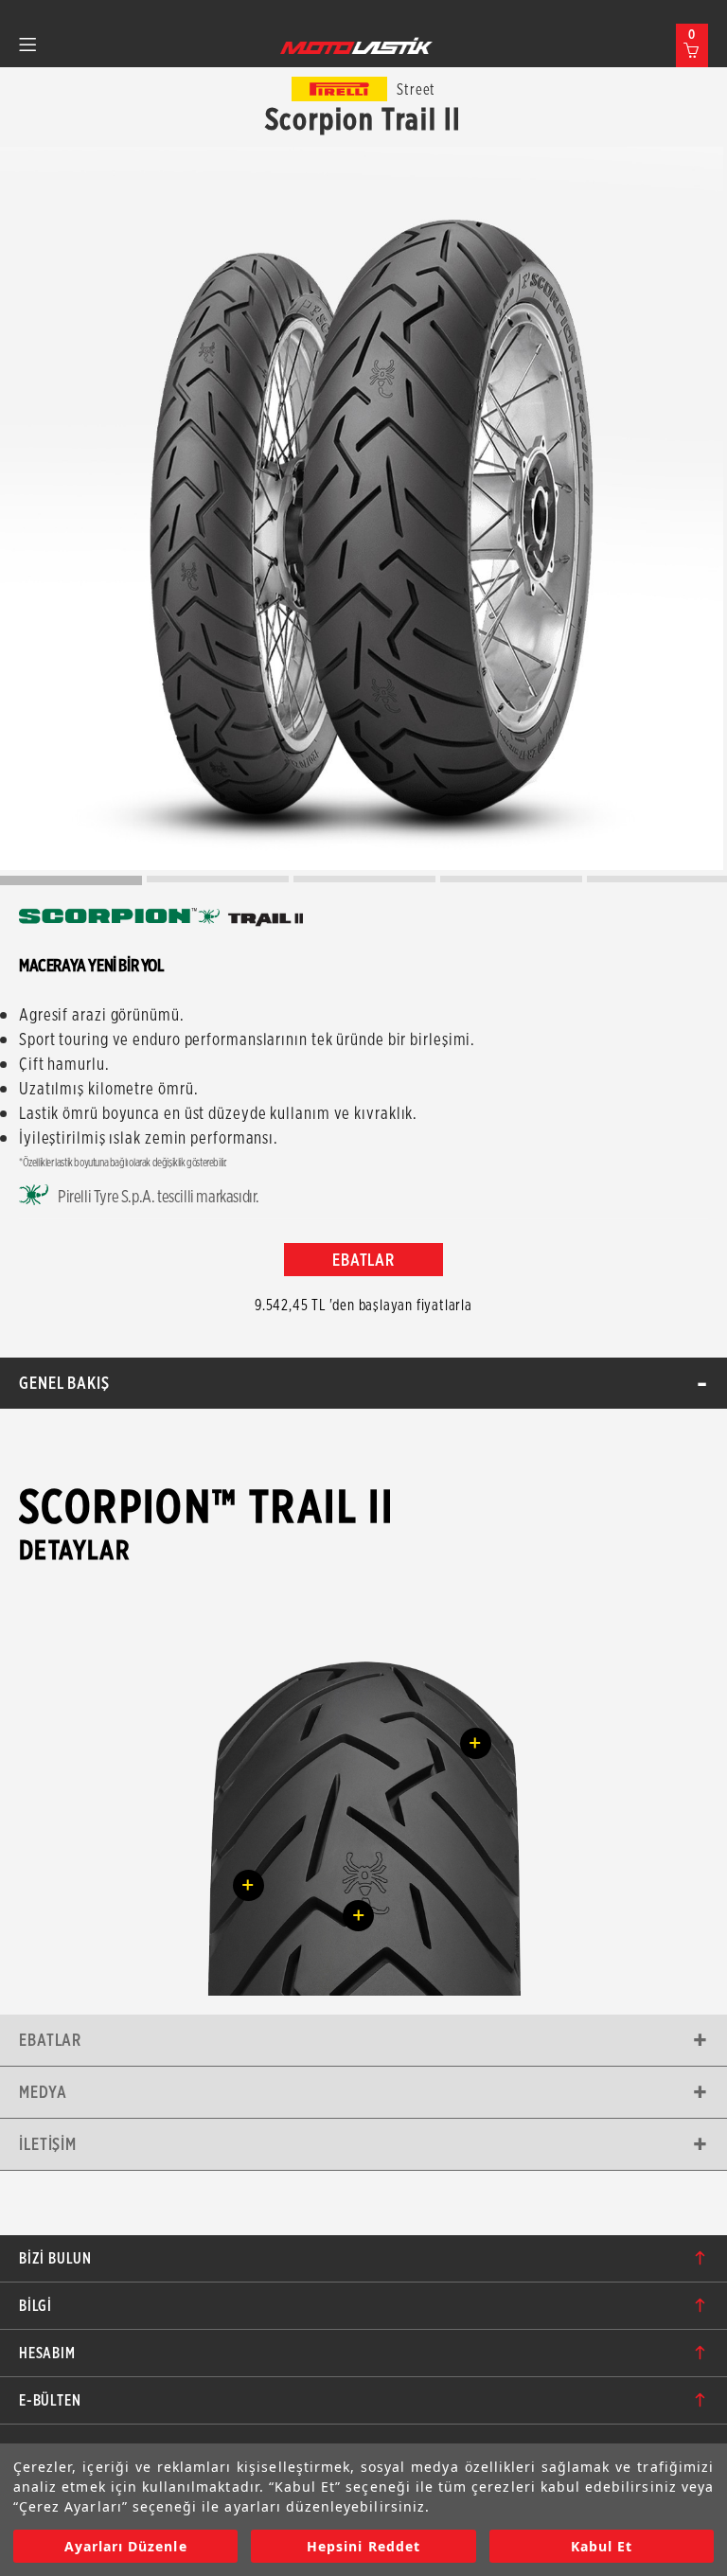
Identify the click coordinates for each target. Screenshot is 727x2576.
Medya (43, 2092)
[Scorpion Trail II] (362, 508)
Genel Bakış (64, 1383)
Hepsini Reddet (363, 2546)
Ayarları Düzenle (126, 2546)
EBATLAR (363, 1260)
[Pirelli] (340, 89)
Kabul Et (602, 2546)
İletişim (48, 2144)
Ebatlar (50, 2040)
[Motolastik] (357, 45)
